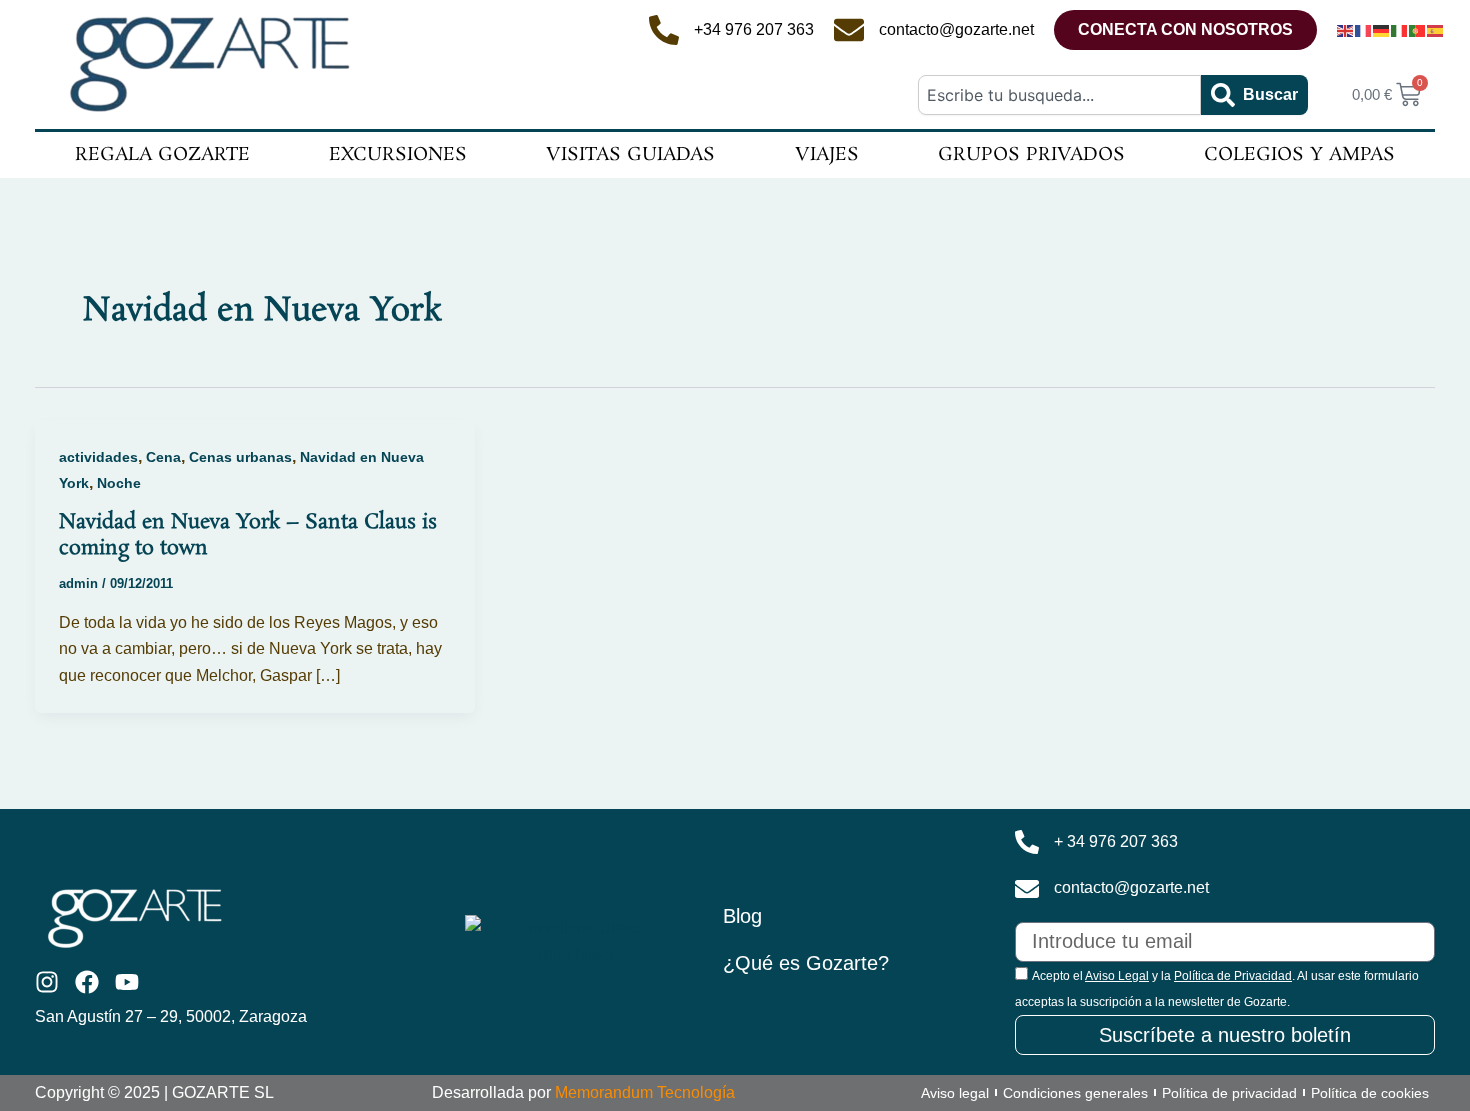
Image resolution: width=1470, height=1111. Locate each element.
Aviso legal (955, 1093)
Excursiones (398, 155)
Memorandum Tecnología (645, 1092)
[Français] (1364, 30)
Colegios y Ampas (1299, 155)
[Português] (1418, 30)
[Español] (1436, 30)
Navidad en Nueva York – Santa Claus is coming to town (248, 535)
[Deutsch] (1382, 30)
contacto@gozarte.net (956, 29)
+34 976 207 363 (754, 29)
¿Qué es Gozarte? (806, 963)
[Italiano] (1400, 30)
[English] (1346, 30)
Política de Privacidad (1233, 976)
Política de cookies (1370, 1093)
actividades (98, 457)
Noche (119, 483)
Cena (163, 457)
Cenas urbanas (240, 457)
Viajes (827, 155)
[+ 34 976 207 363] (1027, 842)
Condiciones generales (1075, 1093)
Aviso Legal (1117, 976)
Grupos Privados (1031, 155)
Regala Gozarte (162, 155)
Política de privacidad (1229, 1093)
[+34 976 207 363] (664, 30)
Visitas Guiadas (630, 155)
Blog (742, 916)
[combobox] (1059, 95)
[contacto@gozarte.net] (849, 30)
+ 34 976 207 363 (1116, 841)
